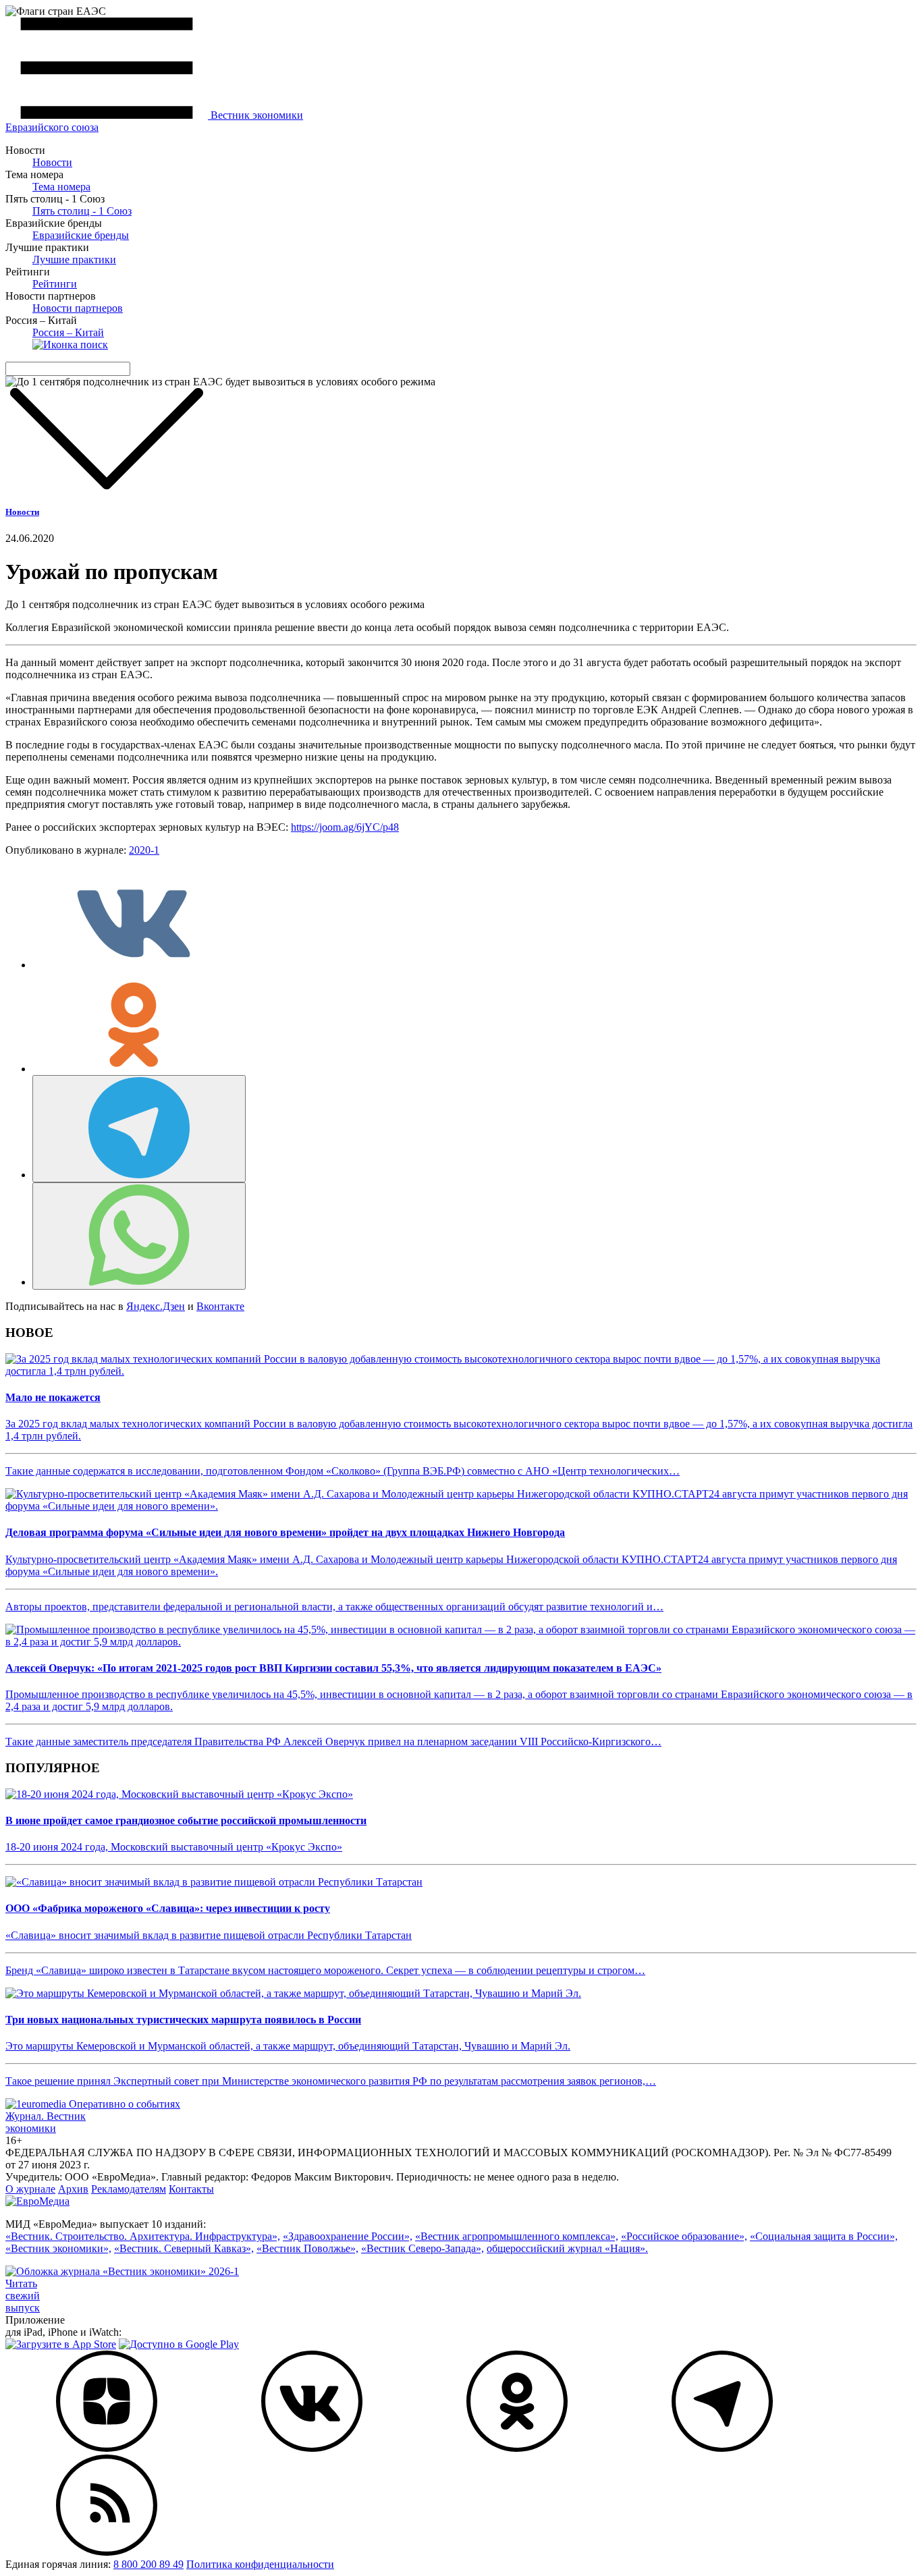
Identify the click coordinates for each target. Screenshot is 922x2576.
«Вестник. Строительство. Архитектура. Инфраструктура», (143, 2236)
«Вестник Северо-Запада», (423, 2248)
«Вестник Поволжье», (307, 2248)
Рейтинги (55, 284)
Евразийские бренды (81, 235)
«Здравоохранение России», (348, 2236)
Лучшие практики (74, 259)
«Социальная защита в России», (824, 2236)
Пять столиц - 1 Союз (82, 211)
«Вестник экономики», (58, 2248)
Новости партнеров (78, 308)
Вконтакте (220, 1306)
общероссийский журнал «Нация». (567, 2248)
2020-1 (144, 850)
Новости (52, 162)
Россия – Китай (68, 332)
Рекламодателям (129, 2189)
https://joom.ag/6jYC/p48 (345, 827)
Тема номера (61, 187)
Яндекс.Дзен (156, 1306)
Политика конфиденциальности (260, 2564)
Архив (73, 2189)
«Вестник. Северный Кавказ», (184, 2248)
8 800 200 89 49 (148, 2564)
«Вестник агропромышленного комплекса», (517, 2236)
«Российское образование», (684, 2236)
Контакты (191, 2189)
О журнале (30, 2189)
